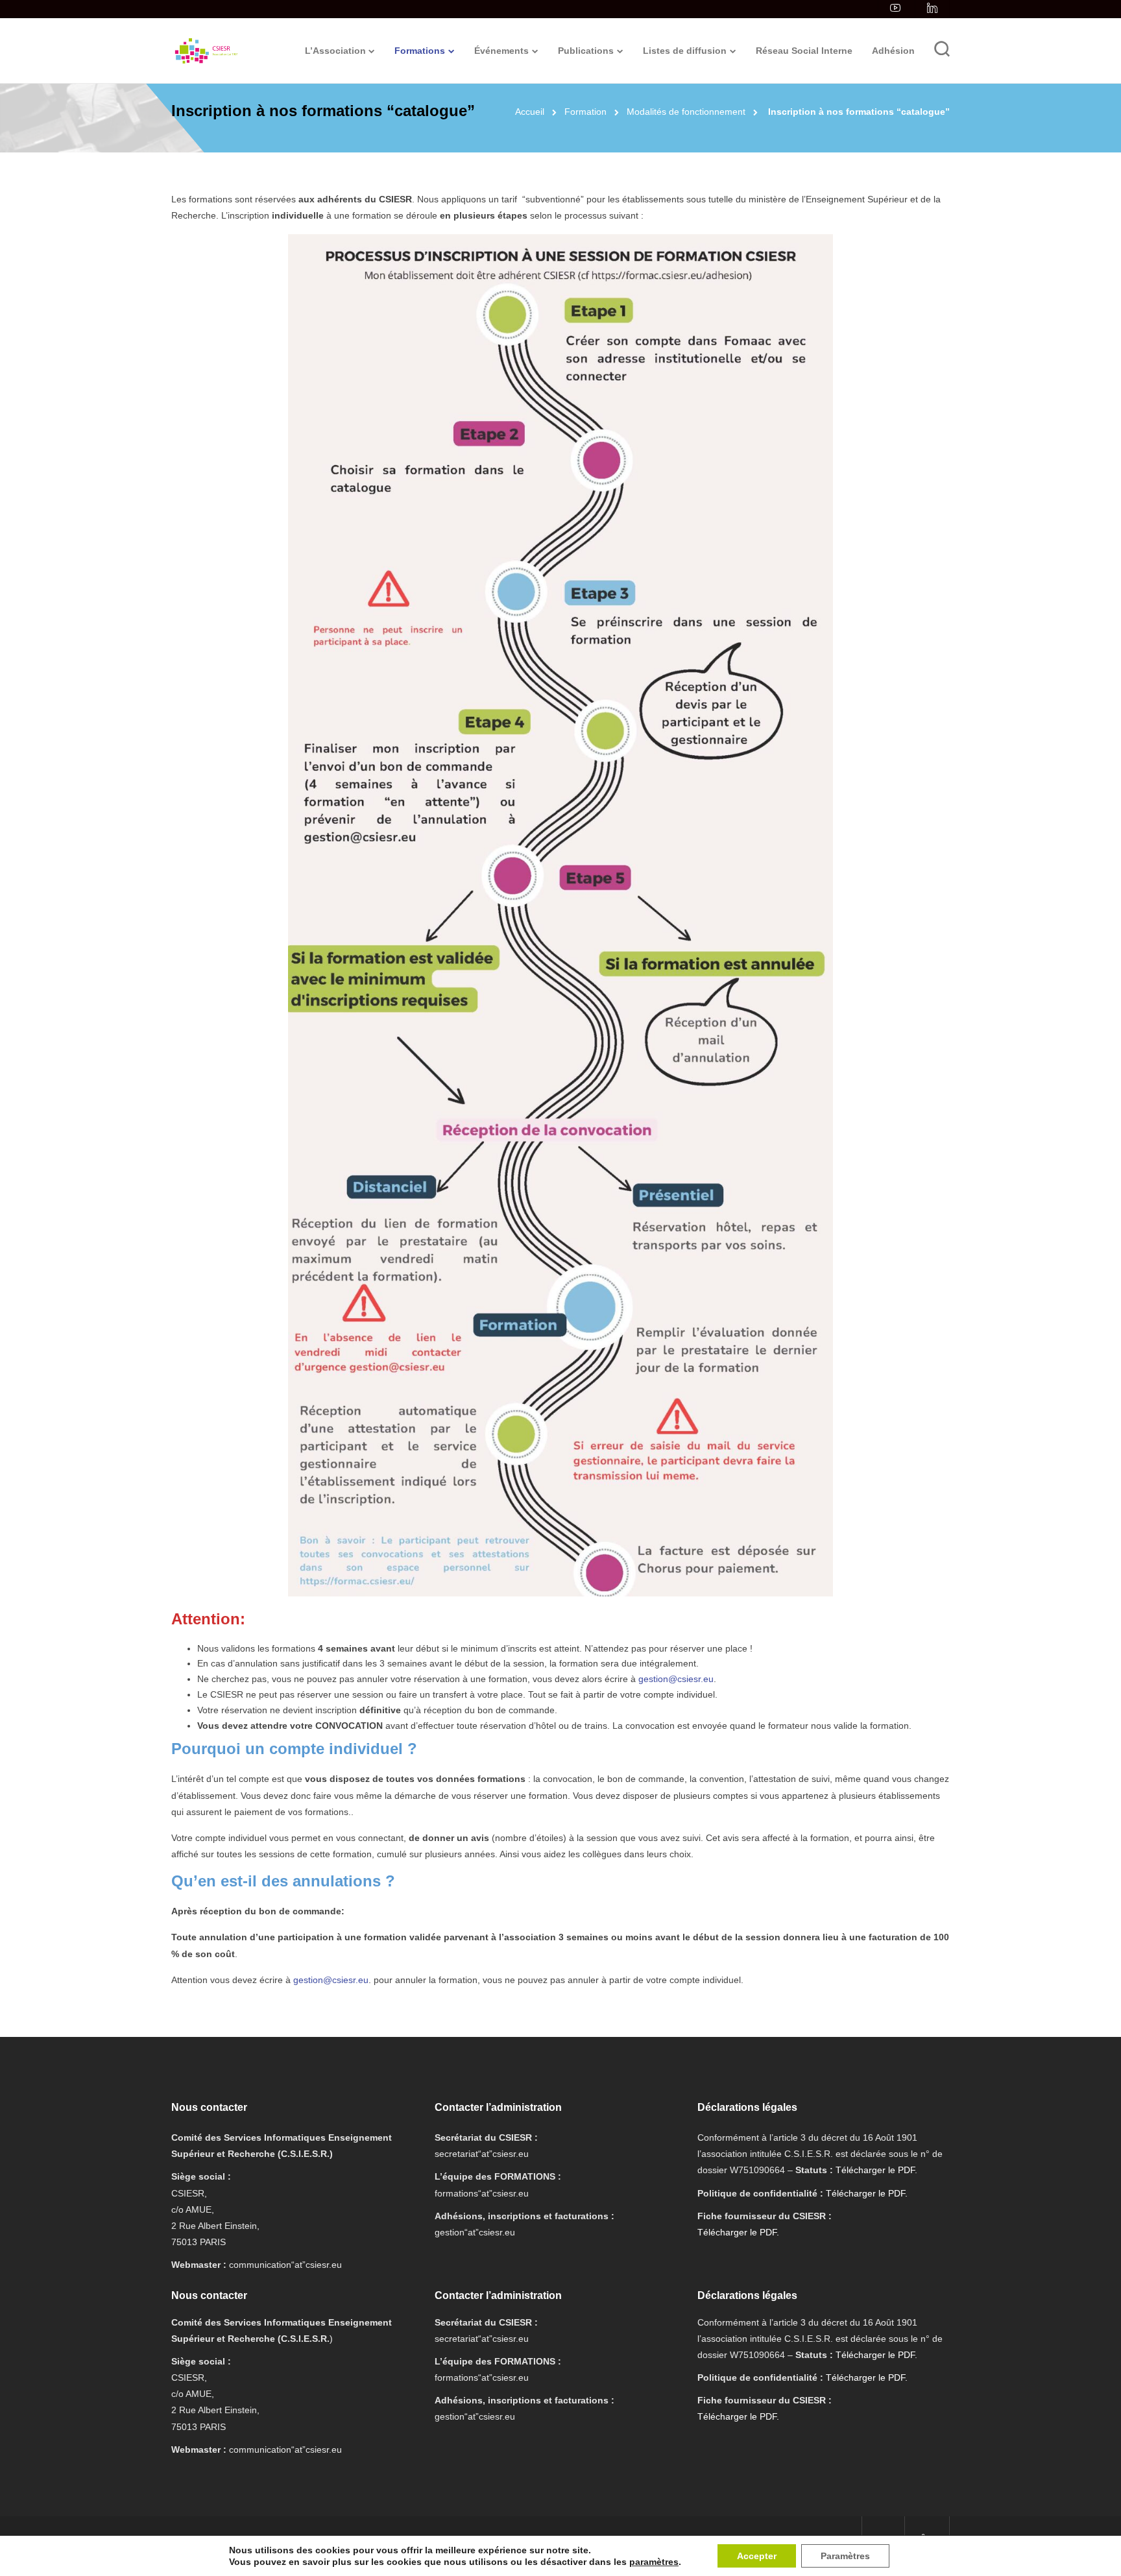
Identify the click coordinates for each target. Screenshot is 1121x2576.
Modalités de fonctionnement (686, 112)
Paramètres (845, 2556)
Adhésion (893, 51)
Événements (501, 51)
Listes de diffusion (685, 51)
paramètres (654, 2562)
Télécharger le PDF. (867, 2193)
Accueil (530, 112)
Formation (585, 112)
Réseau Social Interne (804, 51)
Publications (586, 51)
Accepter (757, 2556)
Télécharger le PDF (875, 2170)
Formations (420, 51)
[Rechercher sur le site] (942, 51)
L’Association (335, 51)
